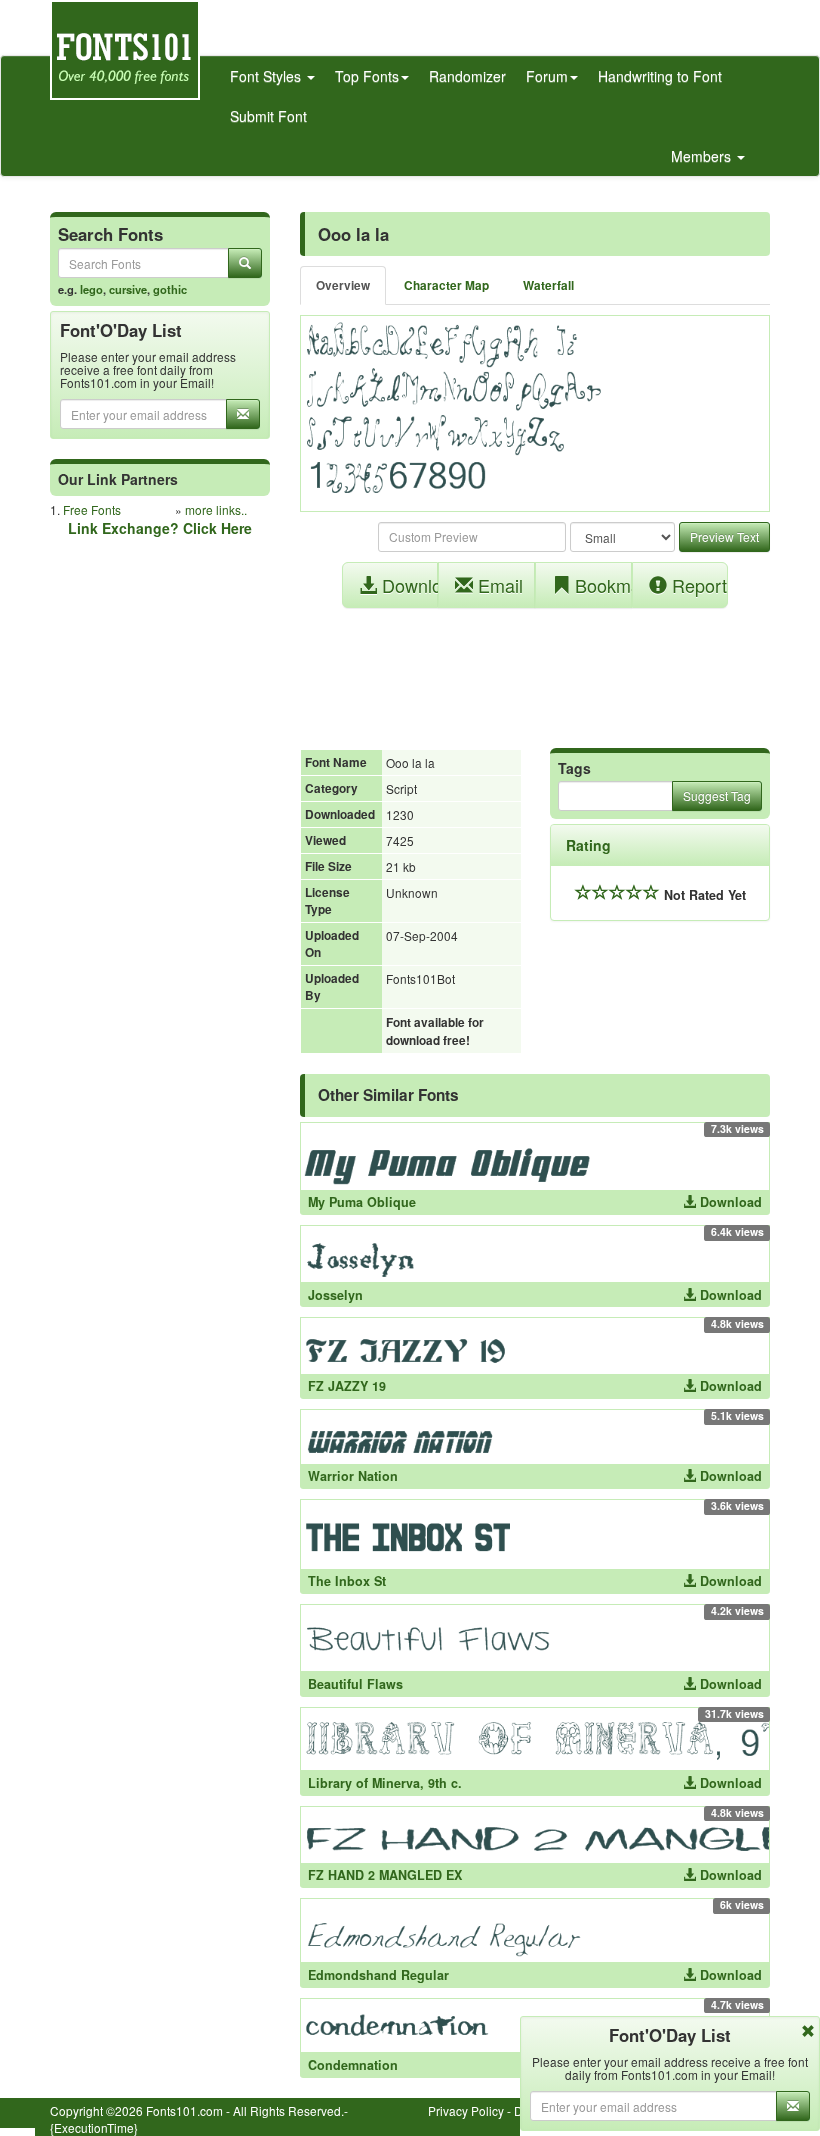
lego (91, 289)
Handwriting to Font (660, 76)
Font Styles (267, 76)
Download (408, 585)
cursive (128, 289)
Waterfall (548, 285)
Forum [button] (547, 76)
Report (697, 585)
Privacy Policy (466, 2110)
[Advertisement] (535, 668)
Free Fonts (92, 509)
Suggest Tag (717, 795)
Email (498, 585)
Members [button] (703, 156)
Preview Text (724, 536)
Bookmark (601, 585)
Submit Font (268, 116)
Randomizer (467, 76)
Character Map (446, 285)
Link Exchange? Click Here (160, 528)
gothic (170, 289)
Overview (343, 285)
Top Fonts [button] (367, 76)
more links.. (216, 509)
